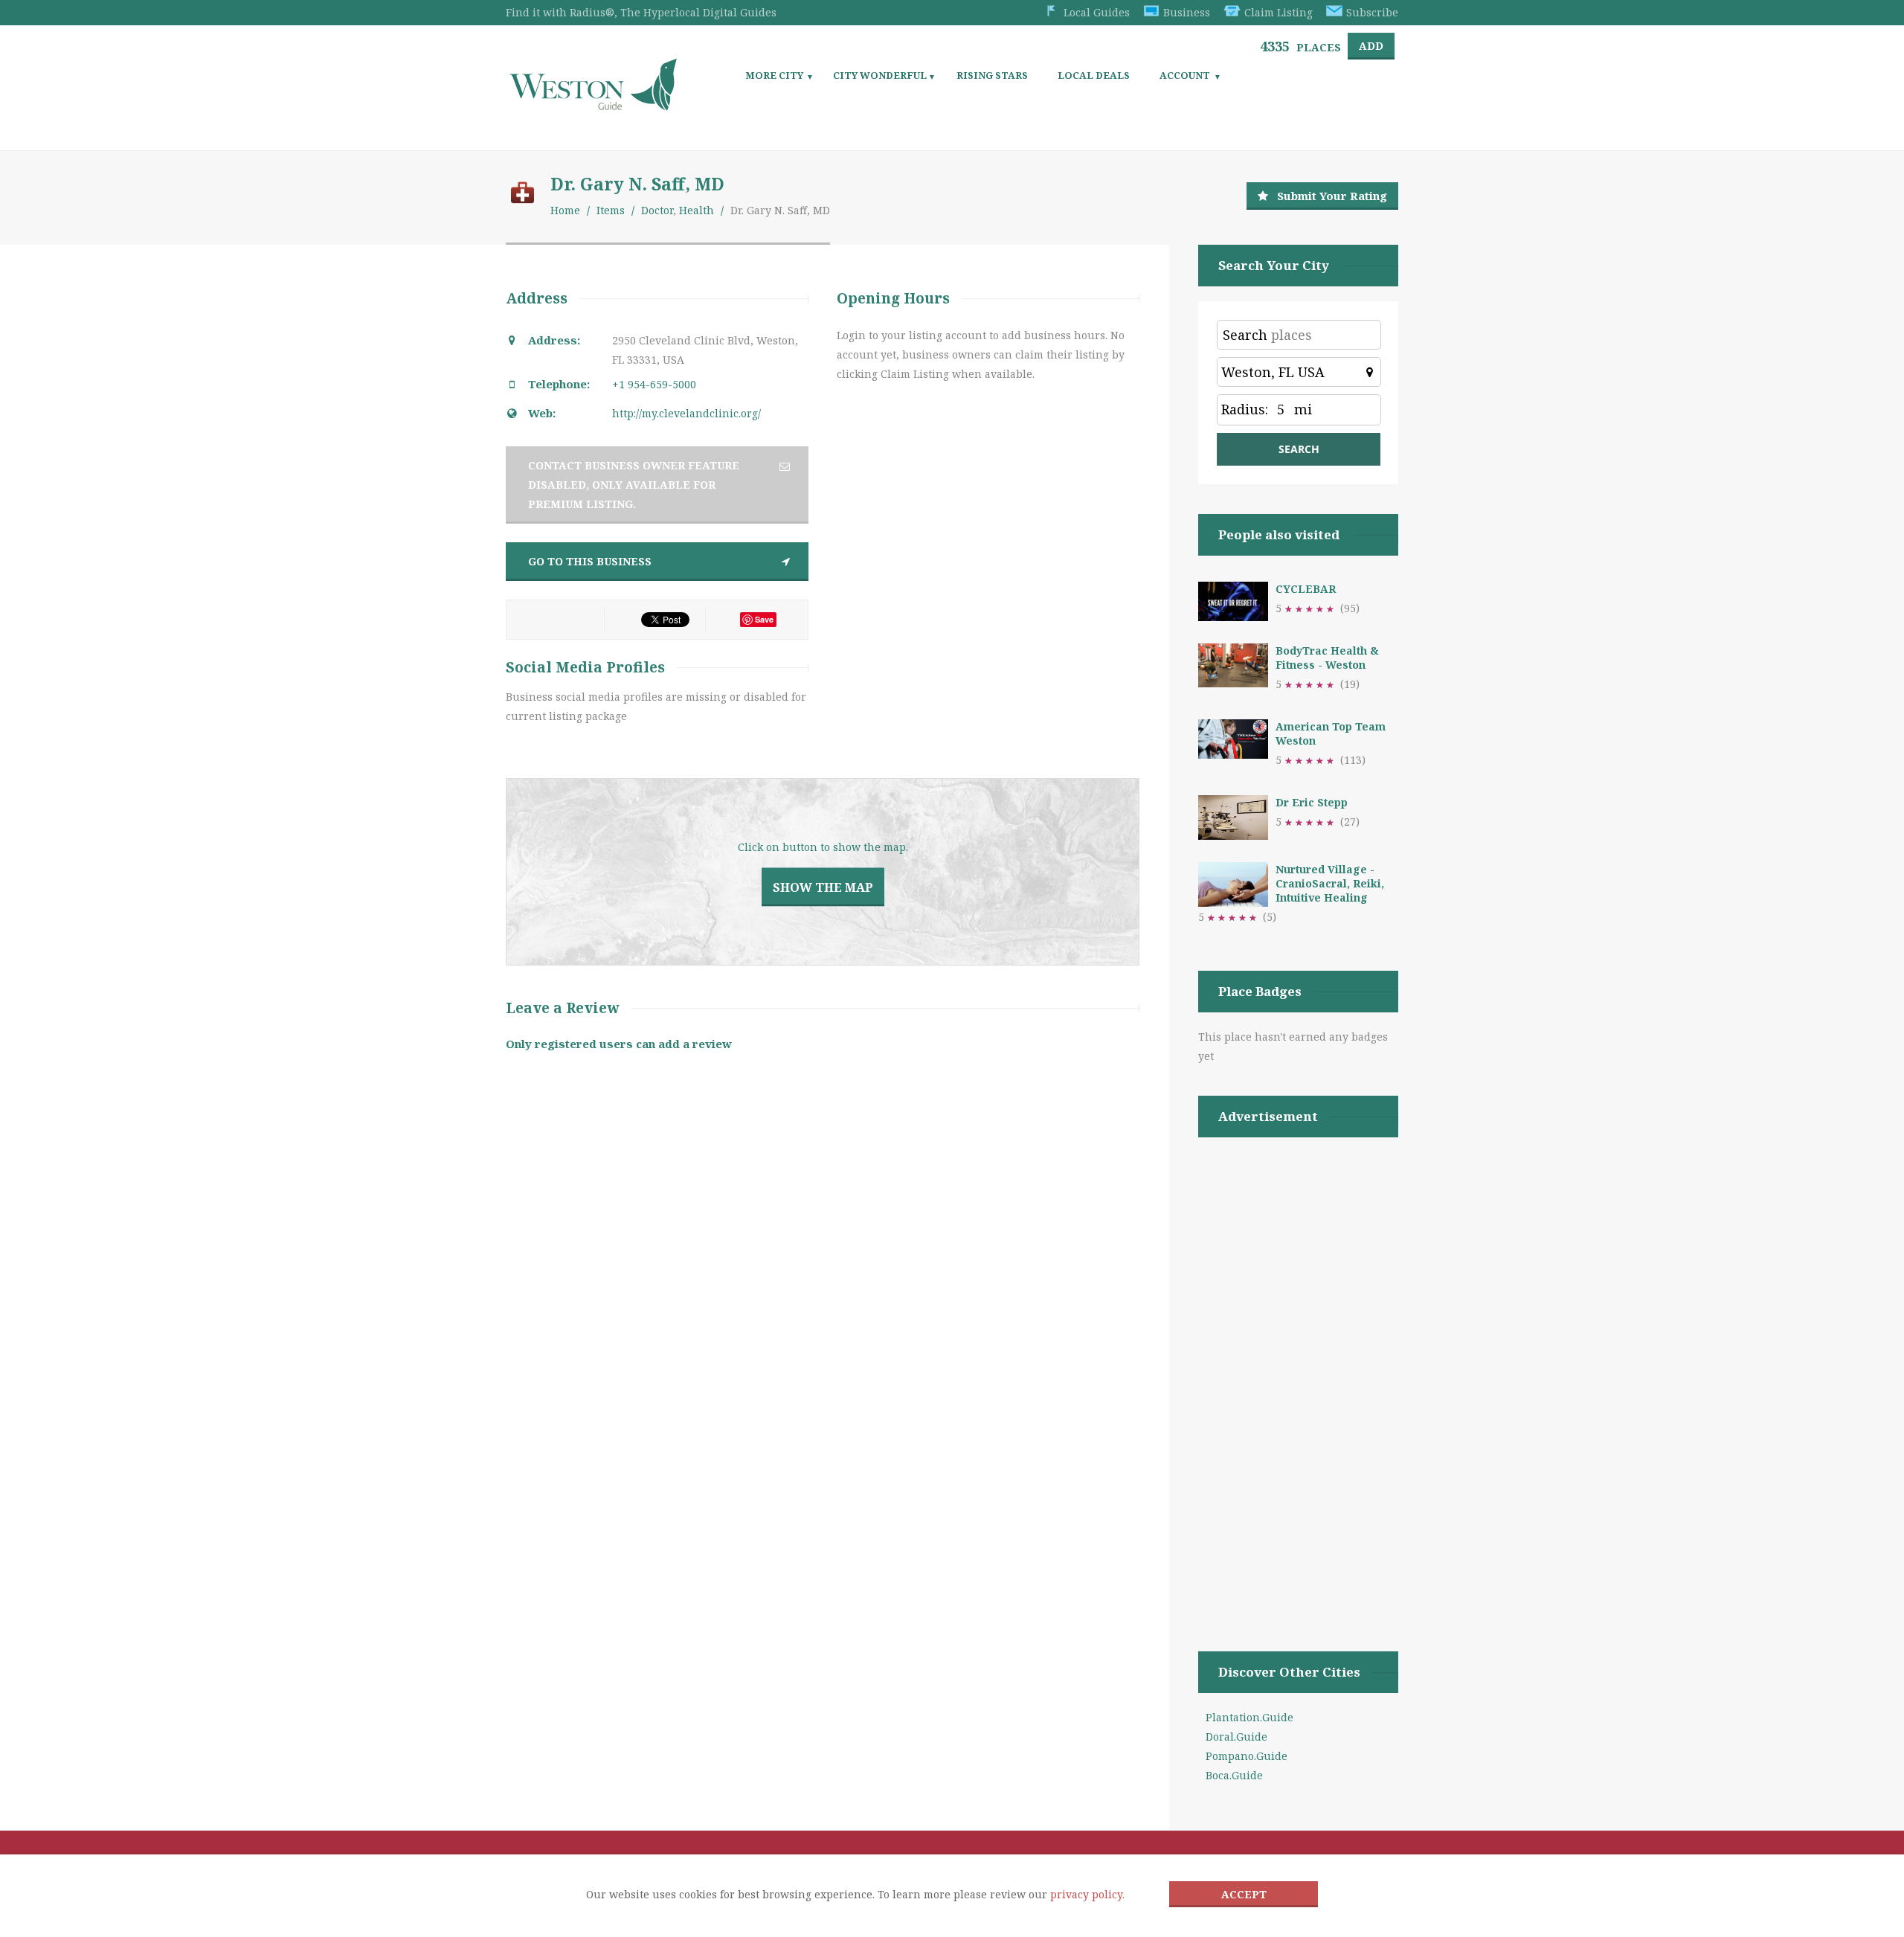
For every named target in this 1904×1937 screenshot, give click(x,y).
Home (565, 210)
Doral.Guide (1236, 1737)
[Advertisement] (1298, 1375)
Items (611, 210)
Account (1185, 75)
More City (774, 75)
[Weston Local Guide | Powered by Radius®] (593, 105)
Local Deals (1094, 75)
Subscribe (1372, 12)
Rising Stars (992, 75)
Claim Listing (1279, 12)
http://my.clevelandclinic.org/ (686, 413)
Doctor (657, 210)
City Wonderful (880, 75)
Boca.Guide (1234, 1775)
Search (1245, 335)
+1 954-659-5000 (654, 384)
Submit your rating (1332, 196)
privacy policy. (1087, 1894)
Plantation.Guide (1249, 1717)
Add (1371, 46)
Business (1187, 12)
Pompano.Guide (1247, 1756)
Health (697, 210)
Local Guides (1097, 12)
